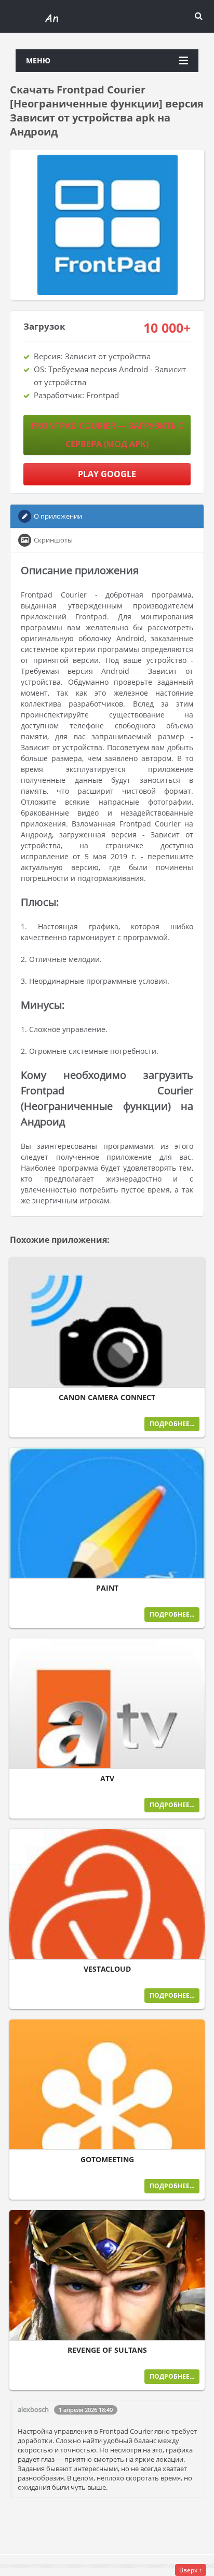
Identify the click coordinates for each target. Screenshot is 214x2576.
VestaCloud (107, 1969)
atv (107, 1779)
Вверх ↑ (191, 2570)
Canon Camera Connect (107, 1398)
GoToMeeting (107, 2160)
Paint (107, 1588)
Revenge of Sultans (107, 2350)
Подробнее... (172, 1424)
